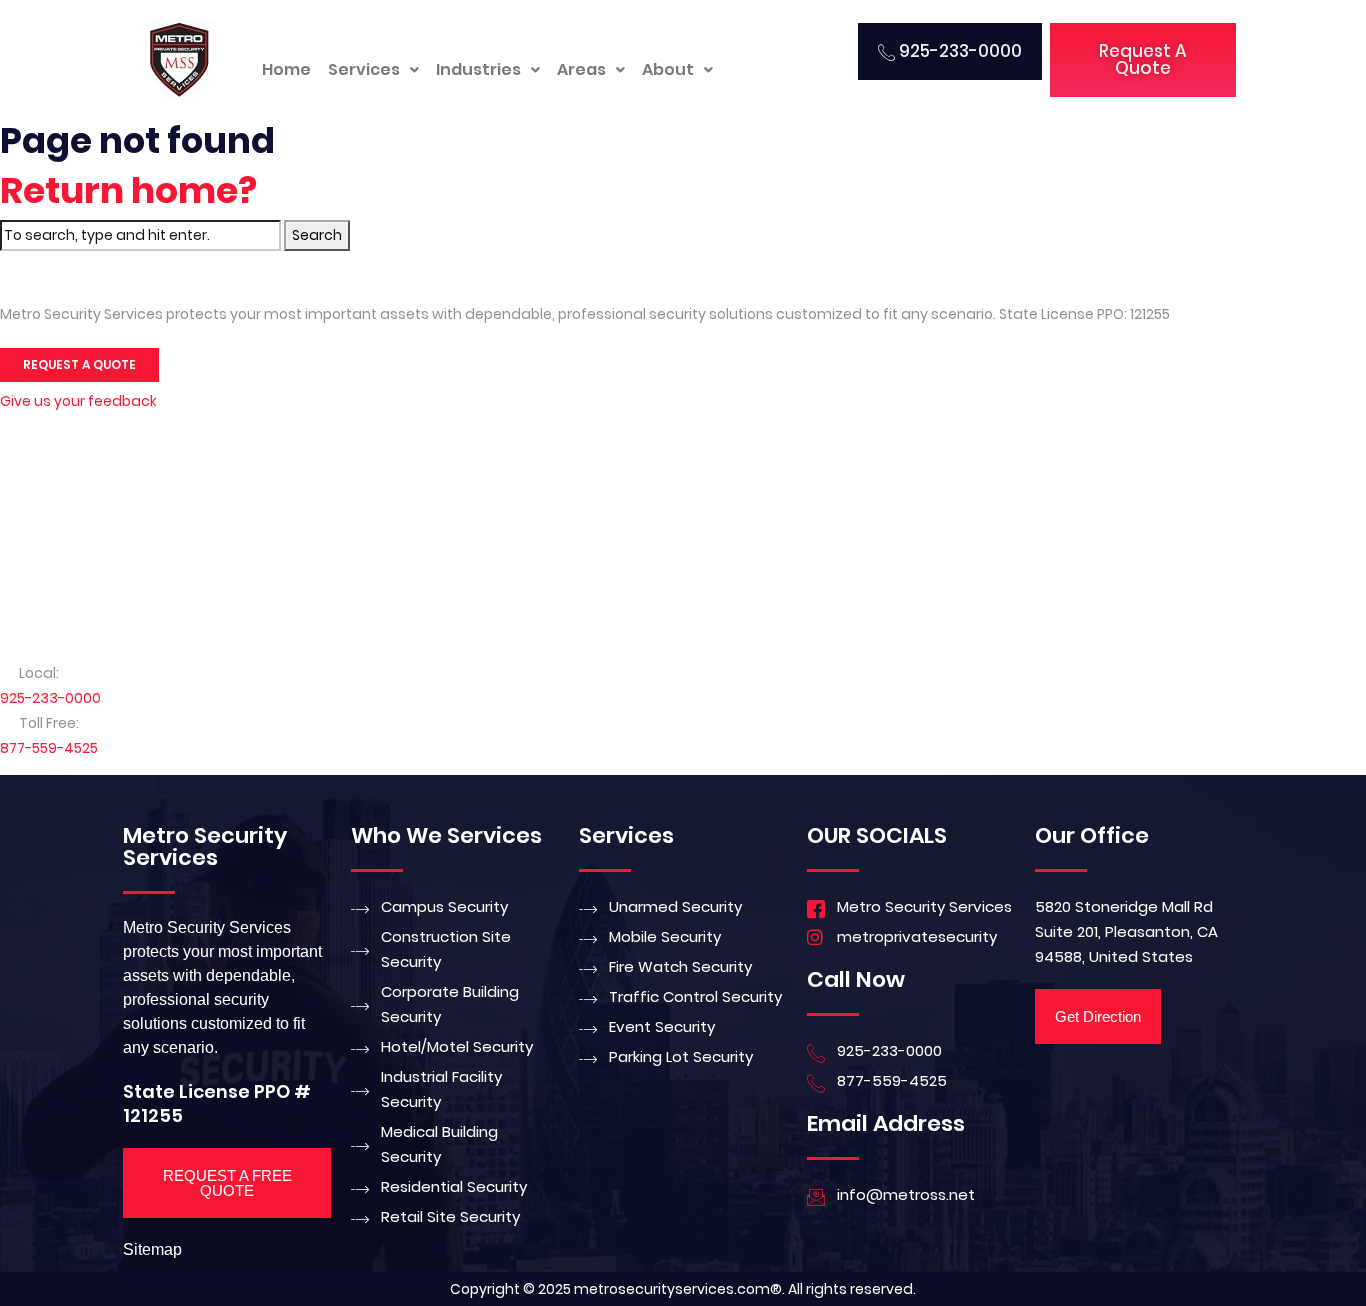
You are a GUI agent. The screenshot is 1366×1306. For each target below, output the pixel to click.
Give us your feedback (78, 401)
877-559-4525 (49, 748)
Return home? (128, 190)
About (668, 69)
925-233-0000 (50, 698)
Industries (478, 69)
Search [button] (317, 235)
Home (286, 69)
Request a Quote (79, 364)
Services (364, 69)
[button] (373, 70)
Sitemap (152, 1249)
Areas (581, 69)
